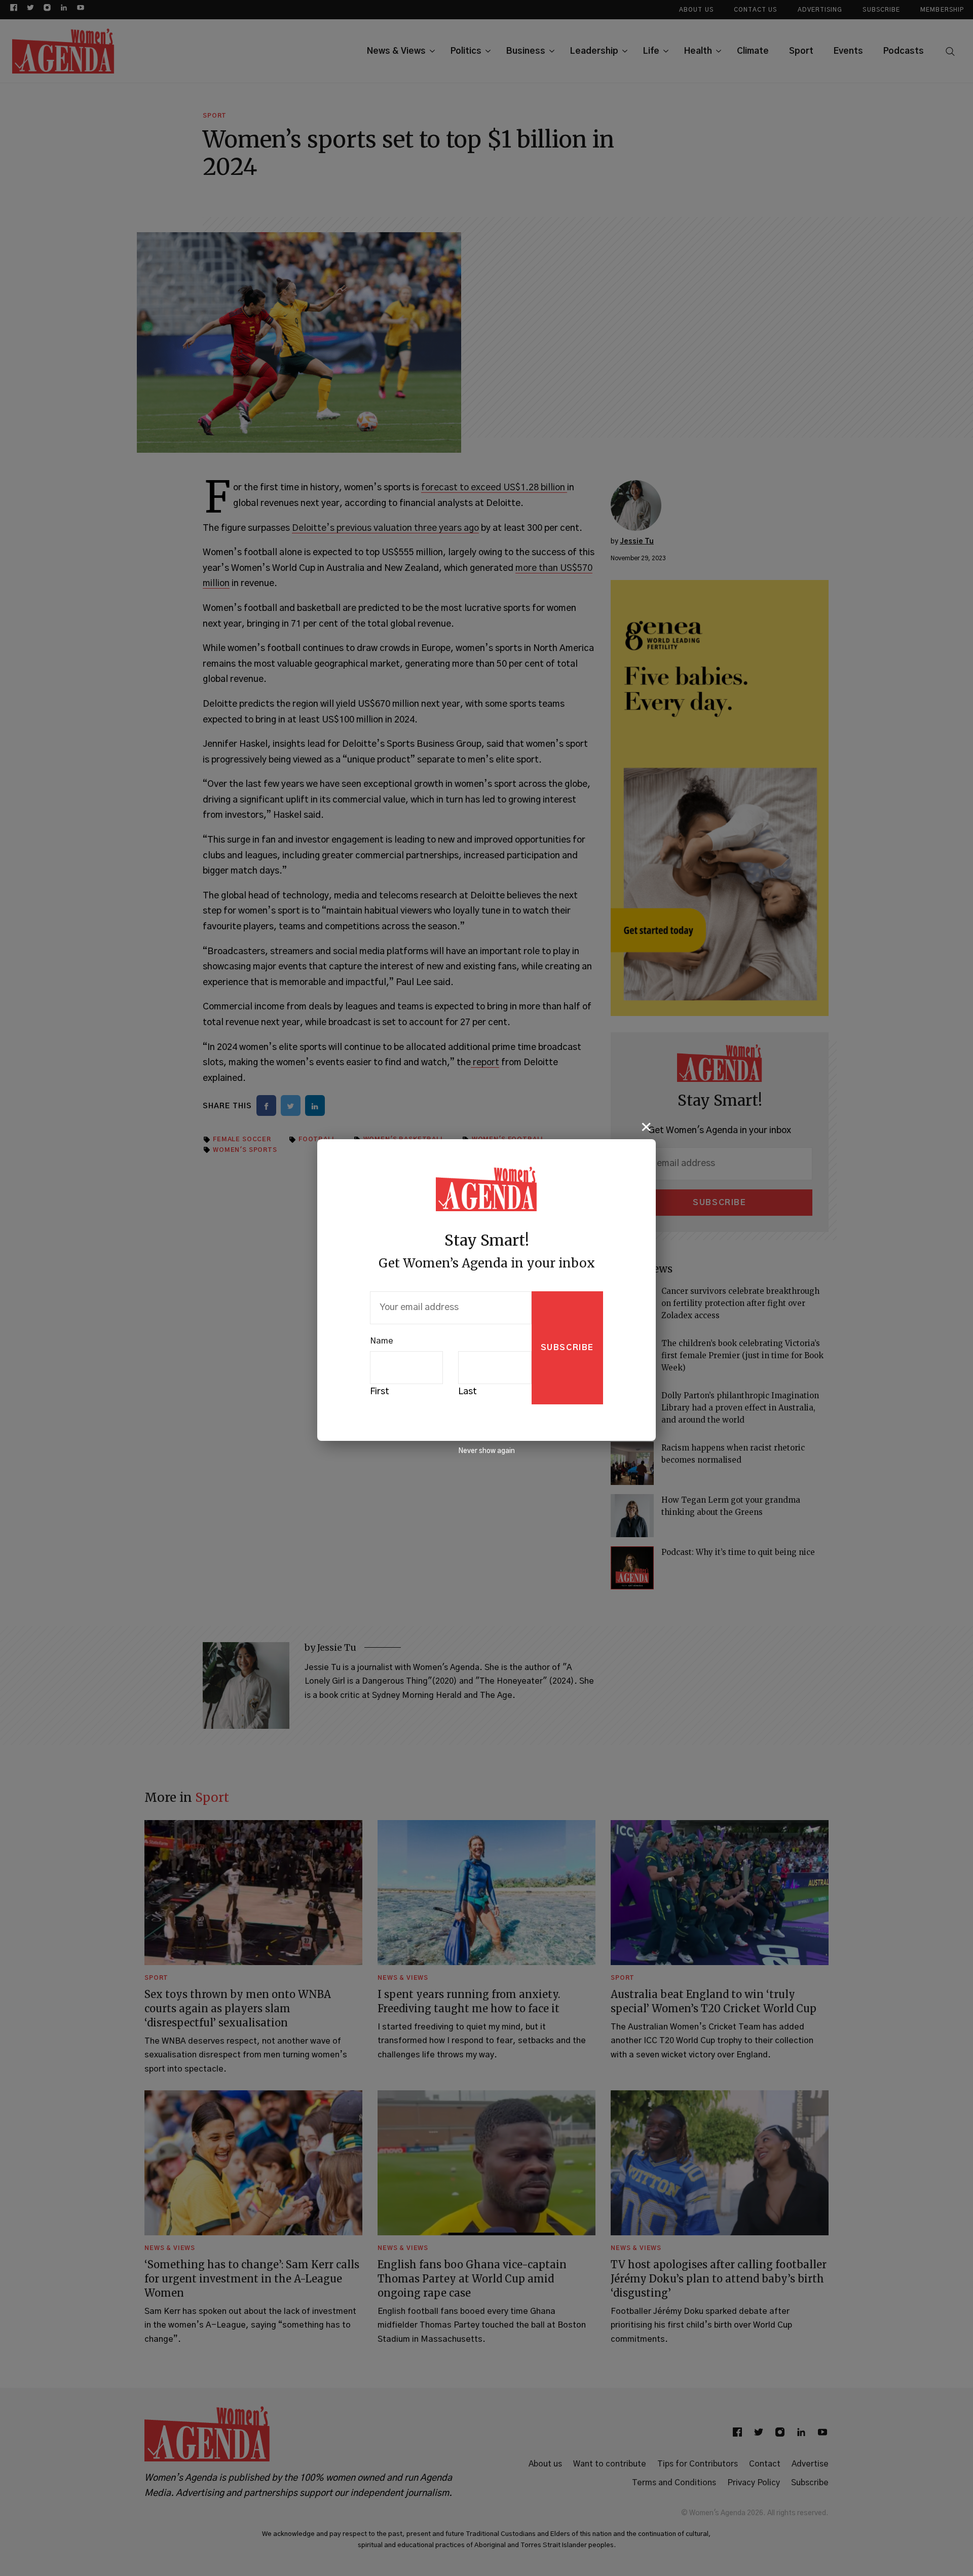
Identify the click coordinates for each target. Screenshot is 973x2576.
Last (467, 1392)
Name (382, 1341)
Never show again (486, 1451)
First (380, 1392)
